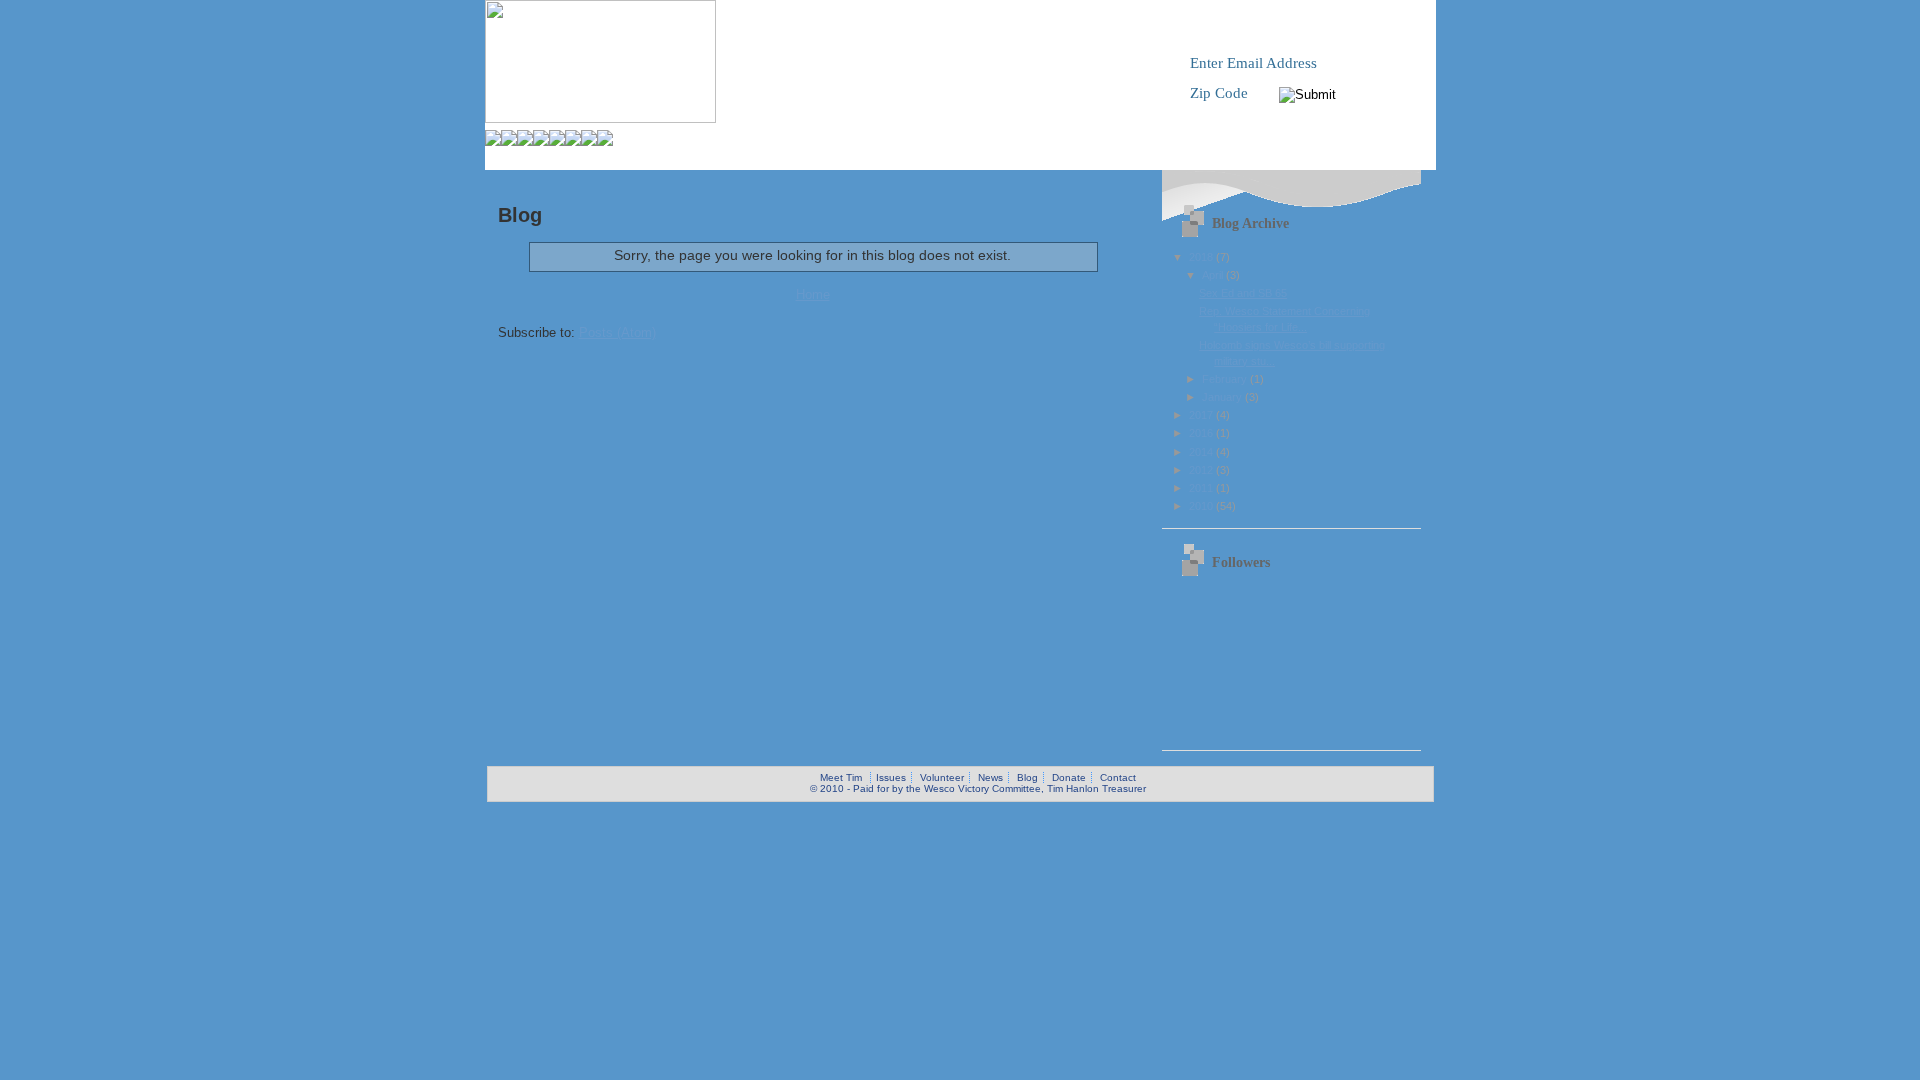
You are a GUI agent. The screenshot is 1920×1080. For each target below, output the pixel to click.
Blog (1027, 777)
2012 (1202, 470)
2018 (1202, 257)
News (990, 777)
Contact (1118, 777)
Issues (891, 777)
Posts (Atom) (617, 332)
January (1223, 397)
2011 (1202, 488)
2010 (1202, 506)
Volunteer (942, 777)
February (1226, 379)
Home (813, 294)
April (1214, 275)
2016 (1202, 433)
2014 (1202, 452)
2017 (1202, 415)
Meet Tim (841, 777)
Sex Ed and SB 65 (1243, 293)
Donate (1069, 777)
